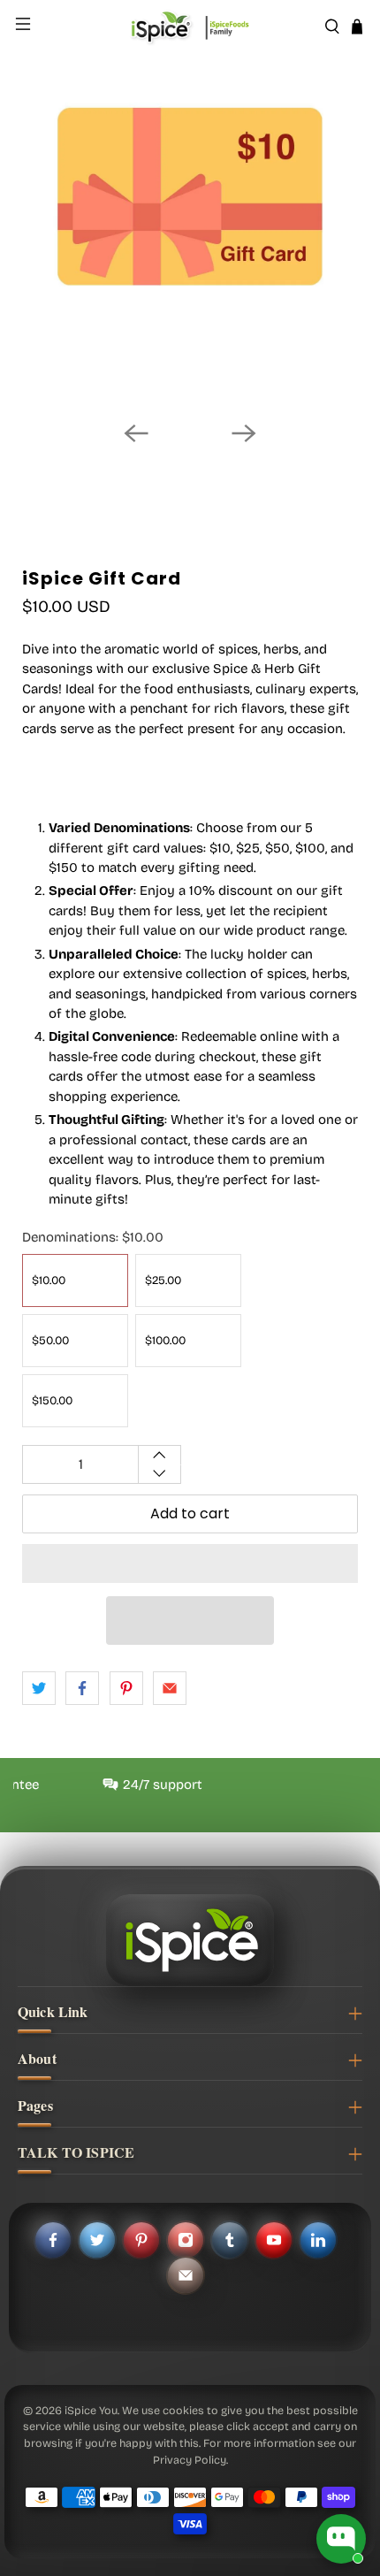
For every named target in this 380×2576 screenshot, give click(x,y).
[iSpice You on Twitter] (97, 2240)
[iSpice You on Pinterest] (141, 2240)
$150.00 (52, 1401)
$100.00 (165, 1341)
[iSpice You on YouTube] (274, 2240)
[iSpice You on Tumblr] (230, 2240)
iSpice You (91, 2410)
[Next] (244, 433)
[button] (190, 1563)
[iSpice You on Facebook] (53, 2240)
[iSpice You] (190, 27)
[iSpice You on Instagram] (186, 2240)
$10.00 (49, 1280)
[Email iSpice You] (186, 2275)
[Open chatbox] (341, 2539)
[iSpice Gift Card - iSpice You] (190, 239)
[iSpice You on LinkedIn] (318, 2240)
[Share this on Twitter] (39, 1688)
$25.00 (163, 1280)
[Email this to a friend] (170, 1688)
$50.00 (50, 1341)
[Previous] (136, 433)
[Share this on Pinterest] (126, 1688)
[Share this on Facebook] (82, 1688)
